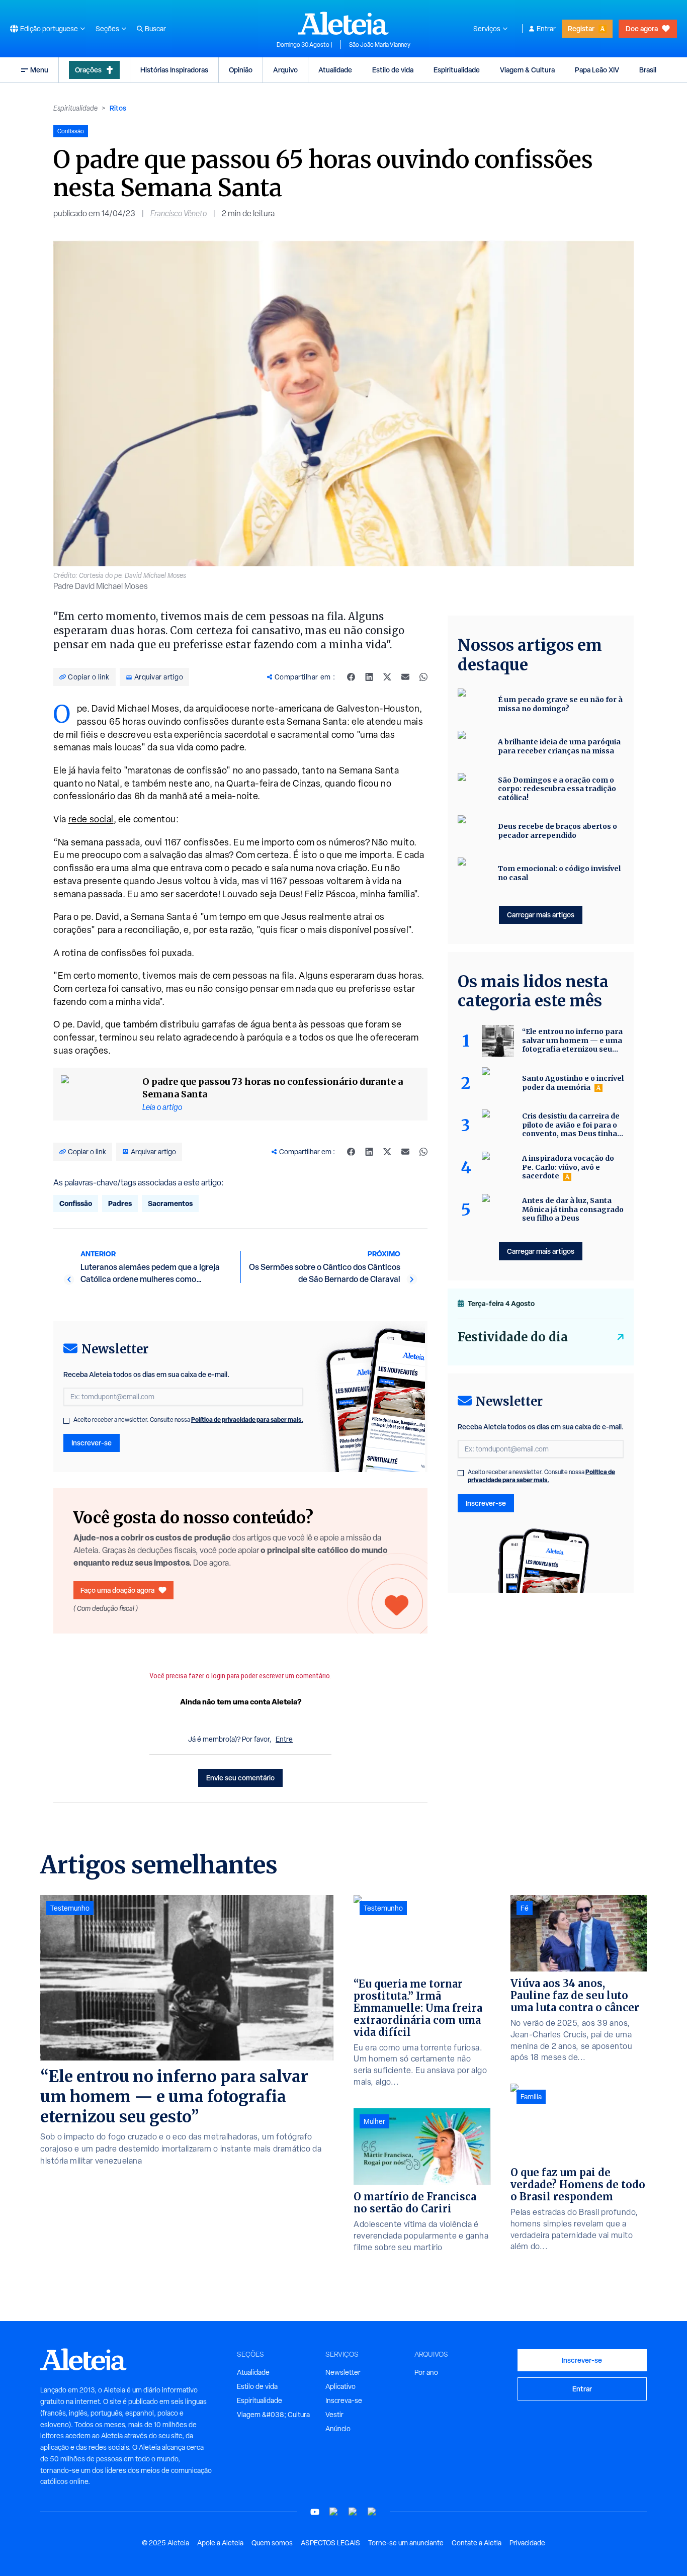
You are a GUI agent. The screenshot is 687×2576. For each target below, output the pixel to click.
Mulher (374, 2121)
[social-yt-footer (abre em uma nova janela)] (315, 2512)
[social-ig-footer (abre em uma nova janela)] (372, 2512)
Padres (120, 1203)
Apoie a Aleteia (220, 2543)
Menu (39, 70)
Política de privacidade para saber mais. (247, 1420)
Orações (88, 70)
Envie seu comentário (240, 1778)
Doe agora (642, 28)
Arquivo (285, 70)
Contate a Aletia (477, 2543)
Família (531, 2097)
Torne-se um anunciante (406, 2543)
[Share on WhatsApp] (423, 677)
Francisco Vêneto (179, 213)
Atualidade (335, 70)
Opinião (241, 70)
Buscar (155, 29)
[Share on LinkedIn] (369, 677)
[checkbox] (66, 1421)
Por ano (426, 2372)
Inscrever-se (92, 1443)
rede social (91, 819)
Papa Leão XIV (597, 70)
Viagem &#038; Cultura (273, 2415)
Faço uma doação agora (117, 1590)
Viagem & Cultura (527, 70)
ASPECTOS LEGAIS (330, 2543)
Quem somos (272, 2543)
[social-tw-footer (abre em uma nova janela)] (353, 2512)
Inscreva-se (344, 2400)
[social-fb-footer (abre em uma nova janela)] (334, 2512)
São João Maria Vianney (380, 45)
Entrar (546, 29)
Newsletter (343, 2372)
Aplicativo (340, 2386)
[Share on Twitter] (387, 677)
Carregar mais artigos (541, 915)
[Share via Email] (405, 677)
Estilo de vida (393, 70)
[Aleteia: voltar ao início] (343, 23)
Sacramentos (170, 1203)
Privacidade (527, 2543)
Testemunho (70, 1908)
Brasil (648, 70)
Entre (284, 1739)
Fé (525, 1908)
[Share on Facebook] (351, 677)
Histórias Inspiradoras (174, 70)
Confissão (76, 1203)
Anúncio (338, 2429)
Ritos (118, 108)
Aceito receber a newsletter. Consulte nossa (188, 1420)
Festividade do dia (513, 1337)
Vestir (334, 2415)
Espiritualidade (457, 70)
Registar (581, 28)
